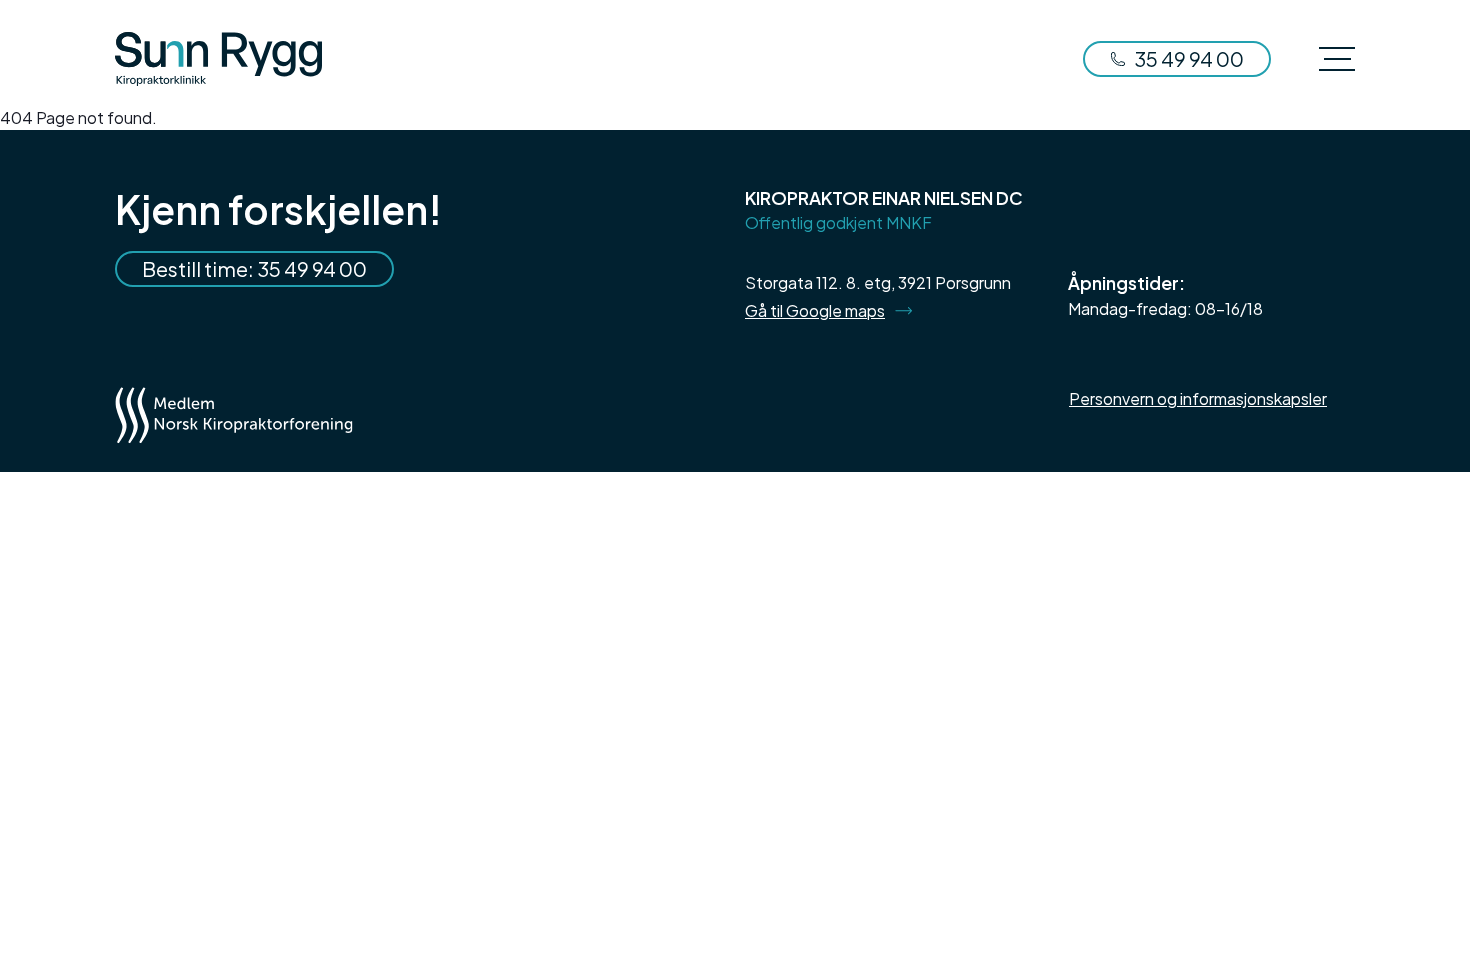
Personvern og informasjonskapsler (1198, 398)
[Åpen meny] (1337, 59)
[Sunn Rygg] (218, 59)
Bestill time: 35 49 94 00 (254, 268)
